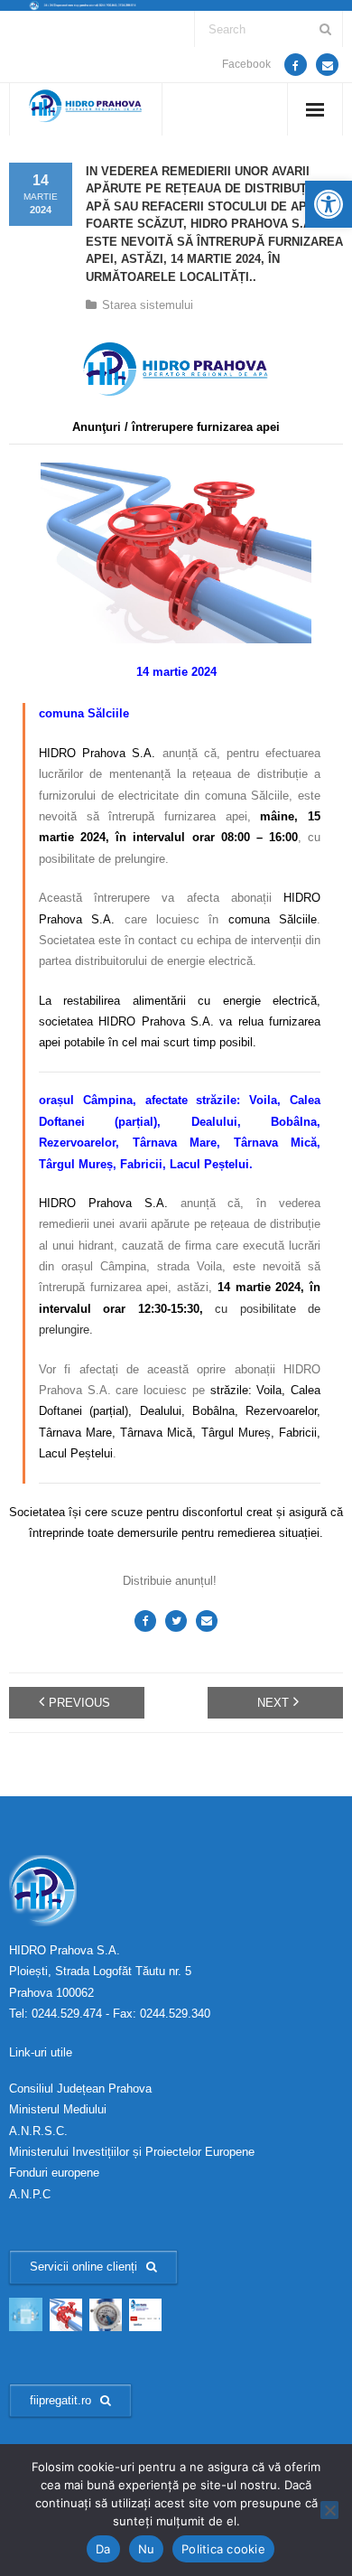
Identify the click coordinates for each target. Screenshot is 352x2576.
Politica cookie (223, 2549)
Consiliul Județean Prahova (80, 2089)
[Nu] (329, 2510)
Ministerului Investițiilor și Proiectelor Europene (132, 2152)
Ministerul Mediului (58, 2109)
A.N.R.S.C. (38, 2131)
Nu (147, 2549)
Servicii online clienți (83, 2267)
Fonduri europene (54, 2173)
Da (103, 2549)
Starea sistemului (148, 305)
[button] (329, 204)
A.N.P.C (30, 2194)
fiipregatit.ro (60, 2400)
